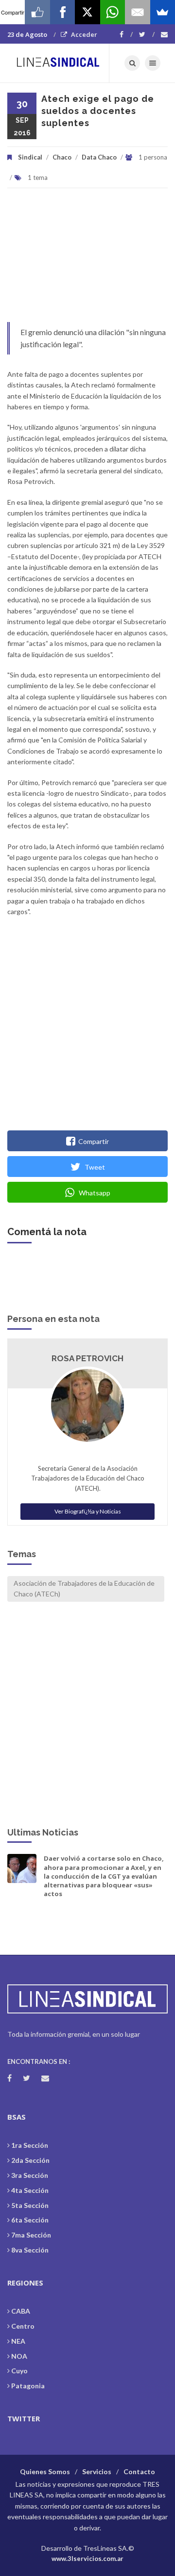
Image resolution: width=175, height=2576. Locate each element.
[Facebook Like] (37, 12)
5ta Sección (30, 2205)
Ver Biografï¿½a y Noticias (88, 1511)
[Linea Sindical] (58, 63)
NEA (18, 2341)
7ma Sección (31, 2235)
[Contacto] (164, 34)
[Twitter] (147, 34)
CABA (21, 2311)
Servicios (97, 2471)
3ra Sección (30, 2175)
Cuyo (19, 2371)
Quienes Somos (45, 2471)
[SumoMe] (163, 12)
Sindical (30, 157)
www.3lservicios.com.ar (87, 2559)
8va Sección (30, 2250)
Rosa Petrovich (87, 1358)
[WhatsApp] (113, 12)
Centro (23, 2326)
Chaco (62, 157)
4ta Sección (30, 2190)
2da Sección (30, 2160)
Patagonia (28, 2386)
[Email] (137, 12)
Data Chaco (99, 157)
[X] (87, 12)
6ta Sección (30, 2220)
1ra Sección (30, 2145)
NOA (19, 2356)
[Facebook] (126, 34)
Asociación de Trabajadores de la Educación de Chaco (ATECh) (84, 1588)
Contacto (139, 2471)
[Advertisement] (87, 260)
